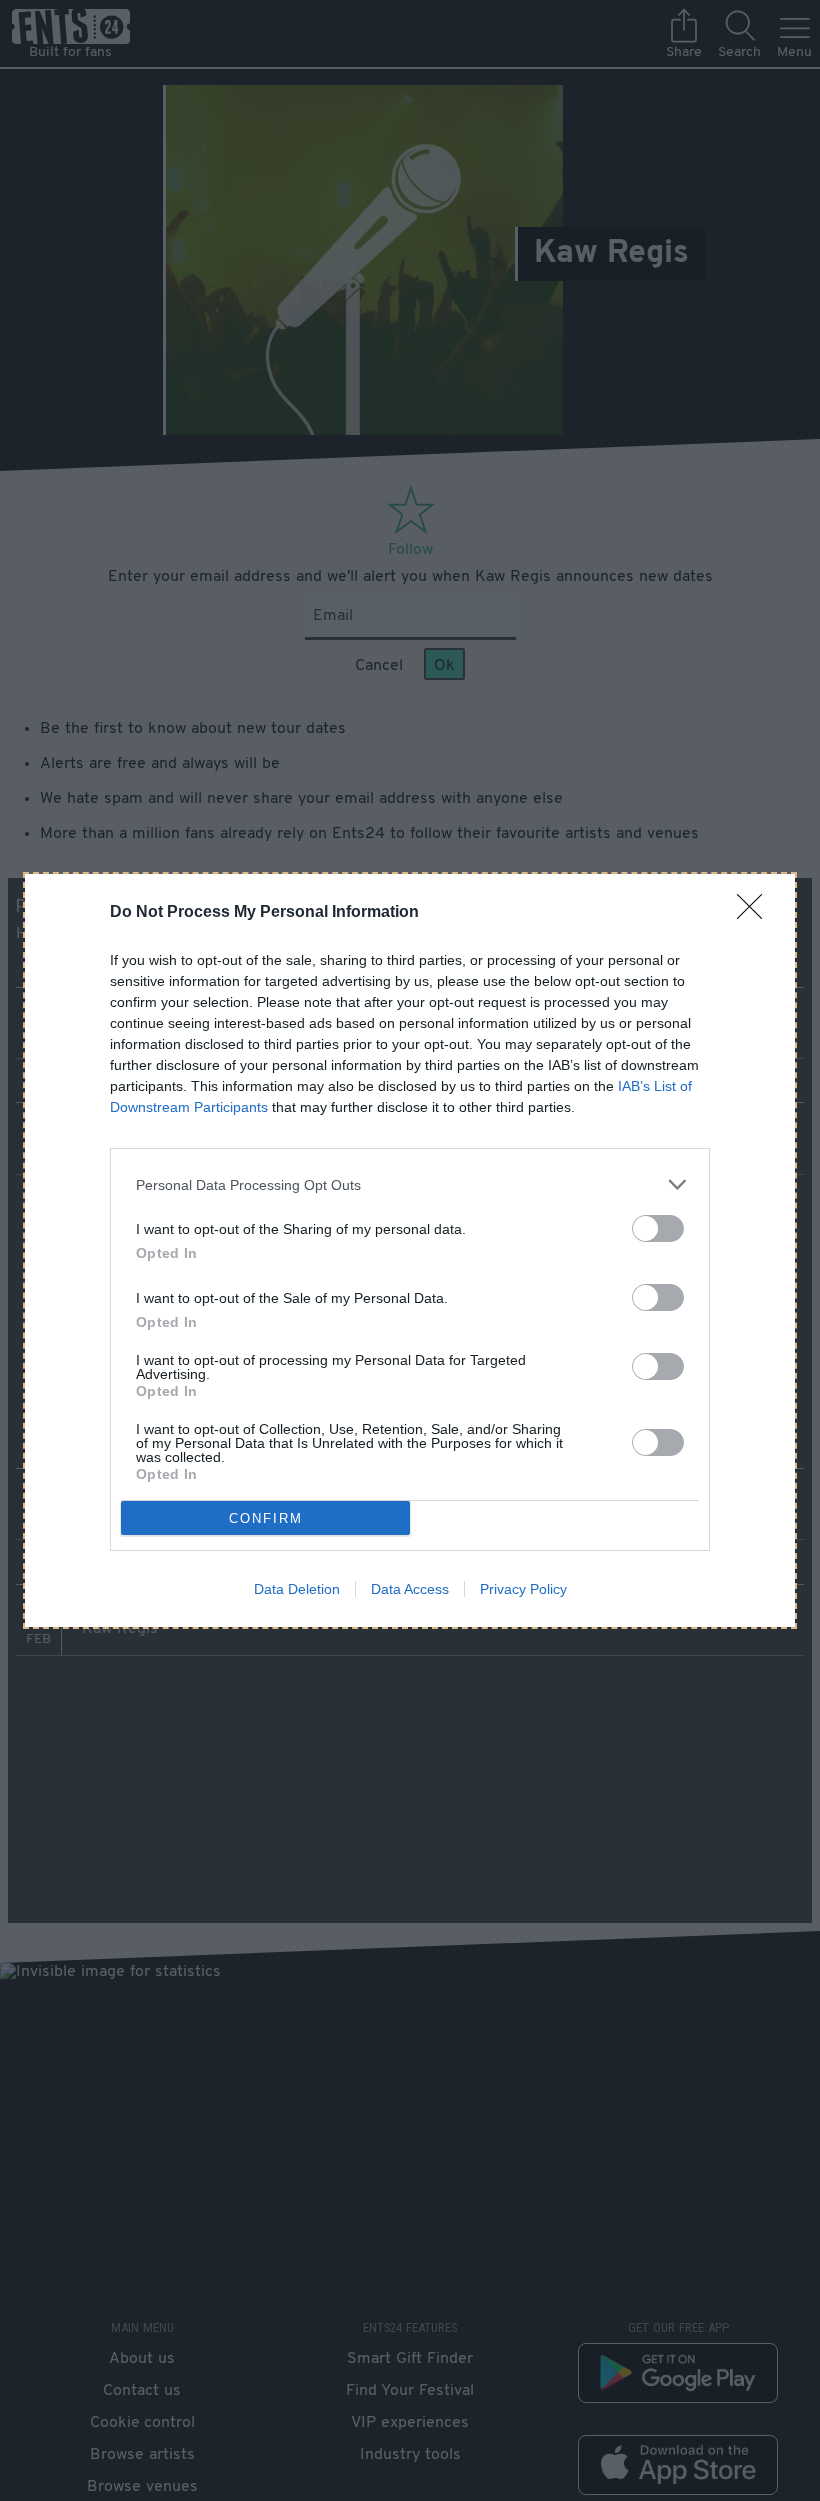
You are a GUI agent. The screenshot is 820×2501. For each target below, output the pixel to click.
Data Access (410, 1589)
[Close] (756, 913)
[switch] (658, 1228)
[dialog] (410, 1250)
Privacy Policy (523, 1589)
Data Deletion (297, 1589)
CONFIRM (266, 1518)
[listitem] (410, 1184)
